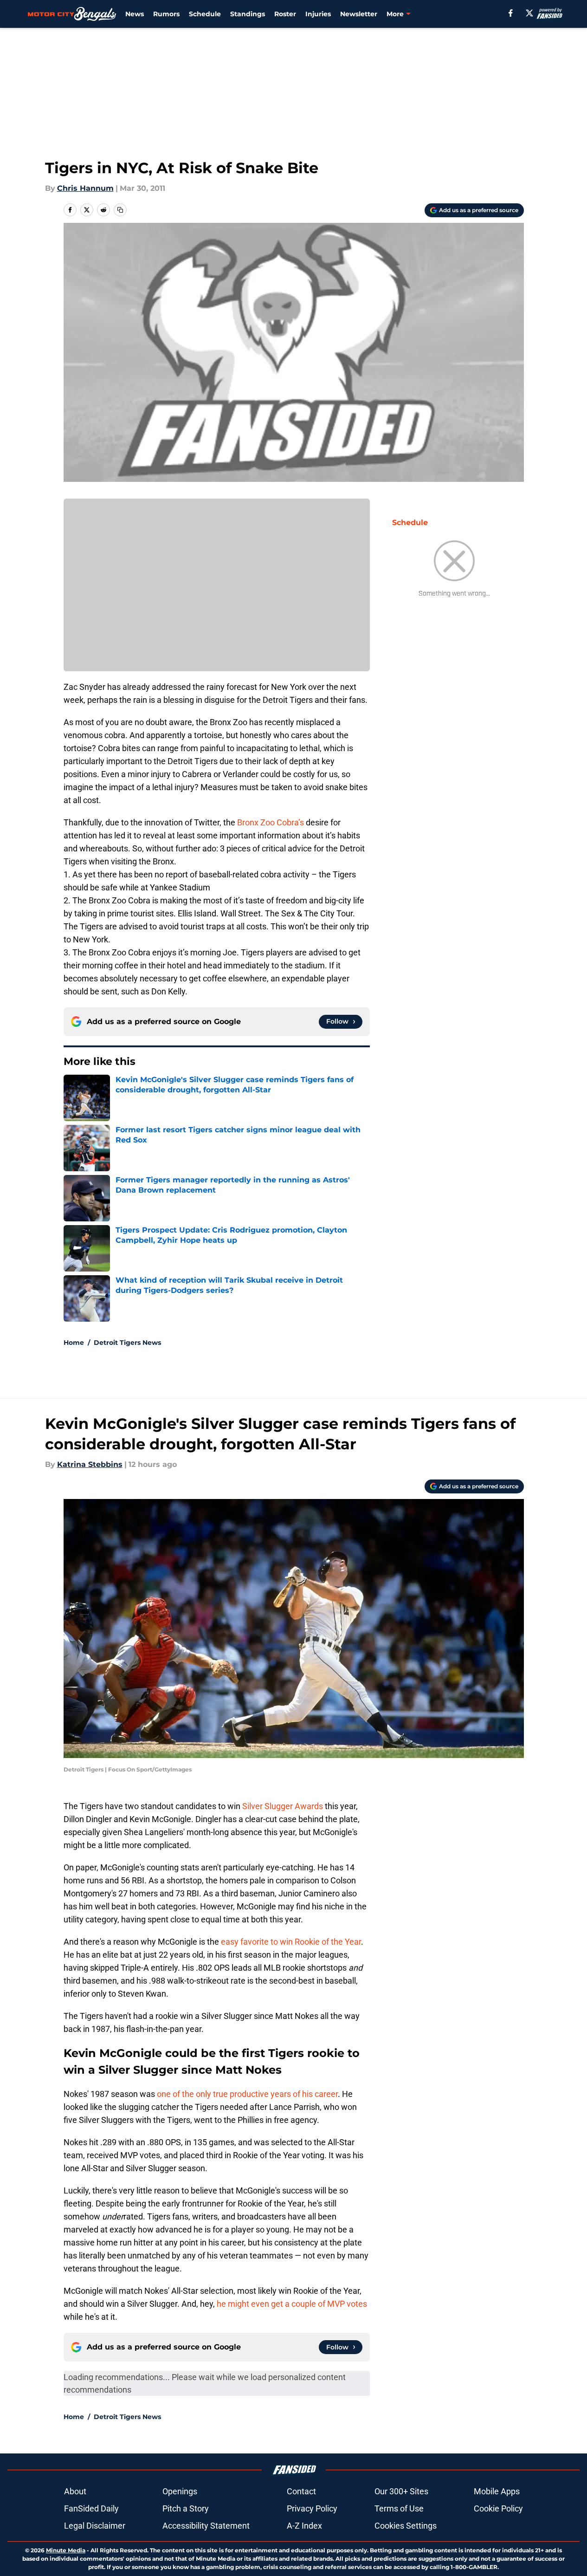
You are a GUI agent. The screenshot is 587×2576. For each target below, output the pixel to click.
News (135, 14)
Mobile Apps (497, 2491)
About (75, 2491)
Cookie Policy (498, 2508)
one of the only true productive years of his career (247, 2094)
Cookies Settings (406, 2526)
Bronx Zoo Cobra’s (271, 822)
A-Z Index (304, 2526)
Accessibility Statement (206, 2526)
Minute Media (66, 2550)
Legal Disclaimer (95, 2526)
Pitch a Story (186, 2508)
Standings (248, 14)
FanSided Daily (91, 2508)
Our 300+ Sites (401, 2491)
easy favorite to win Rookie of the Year (291, 1942)
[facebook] (511, 13)
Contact (301, 2491)
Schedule (205, 14)
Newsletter (359, 14)
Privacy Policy (312, 2508)
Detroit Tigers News (127, 1343)
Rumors (166, 14)
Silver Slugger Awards (283, 1806)
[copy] (120, 210)
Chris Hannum (85, 188)
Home (74, 1343)
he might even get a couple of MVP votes (292, 2304)
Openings (180, 2491)
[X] (529, 13)
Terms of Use (399, 2508)
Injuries (318, 14)
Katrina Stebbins (90, 1464)
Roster (285, 14)
